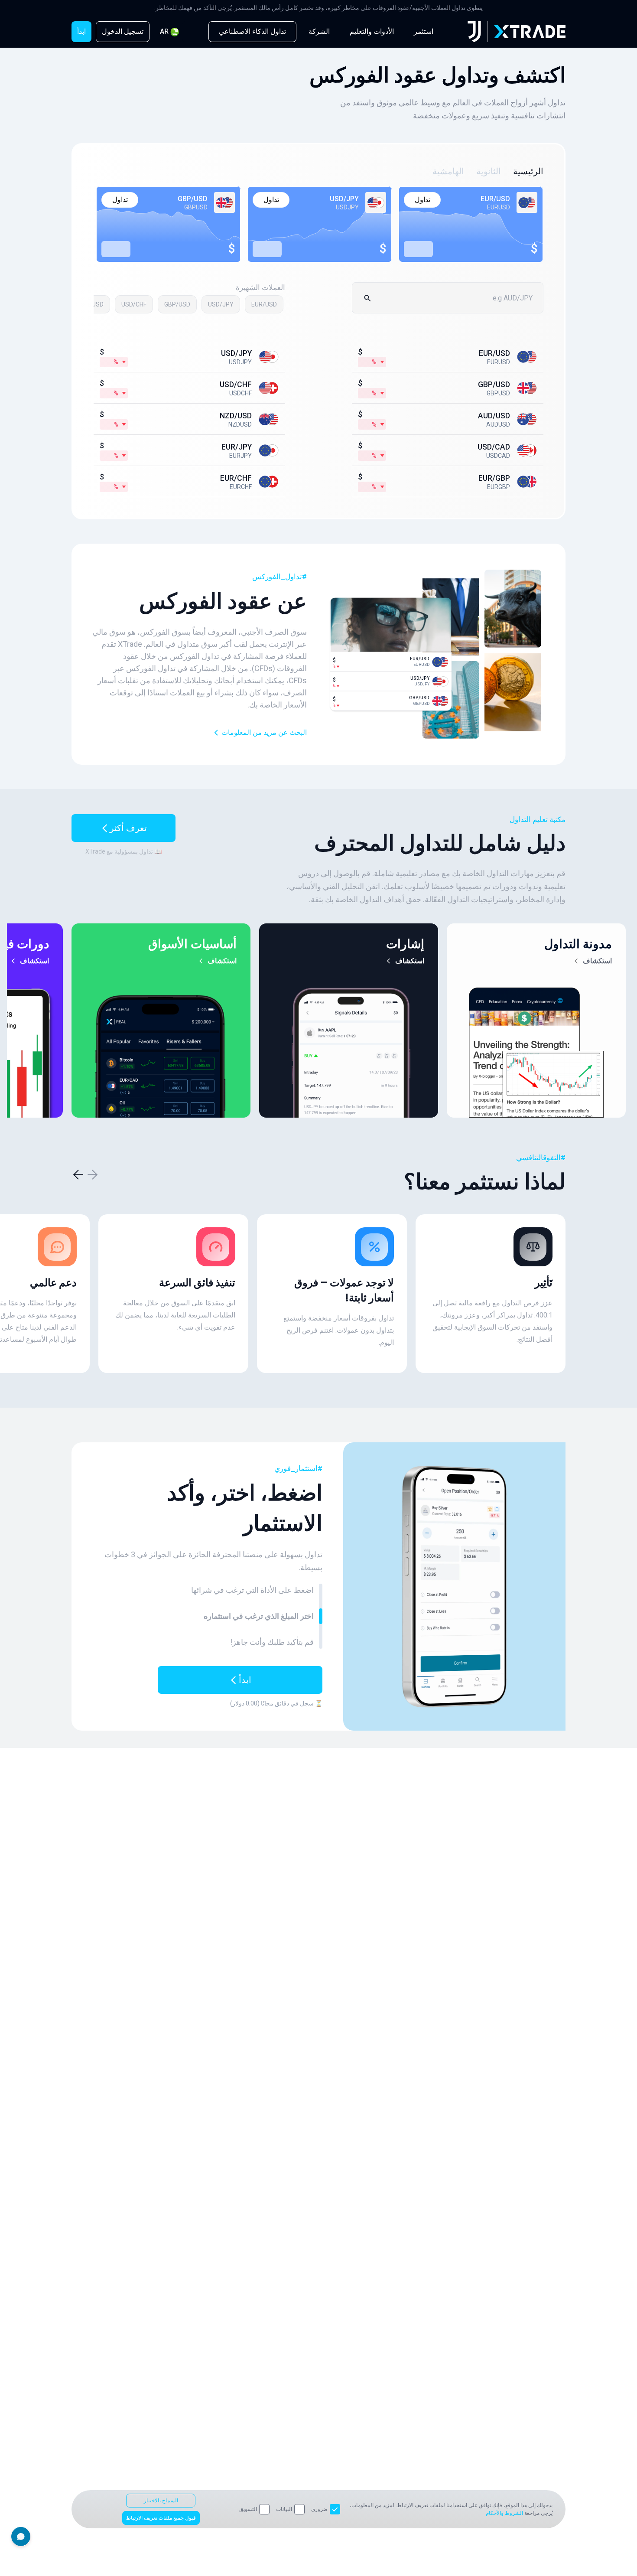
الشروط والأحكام (504, 2513)
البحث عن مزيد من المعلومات (264, 732)
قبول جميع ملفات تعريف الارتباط (161, 2518)
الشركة (319, 31)
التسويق (248, 2509)
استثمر (424, 31)
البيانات (284, 2509)
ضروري (319, 2509)
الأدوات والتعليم (372, 31)
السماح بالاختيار (161, 2501)
